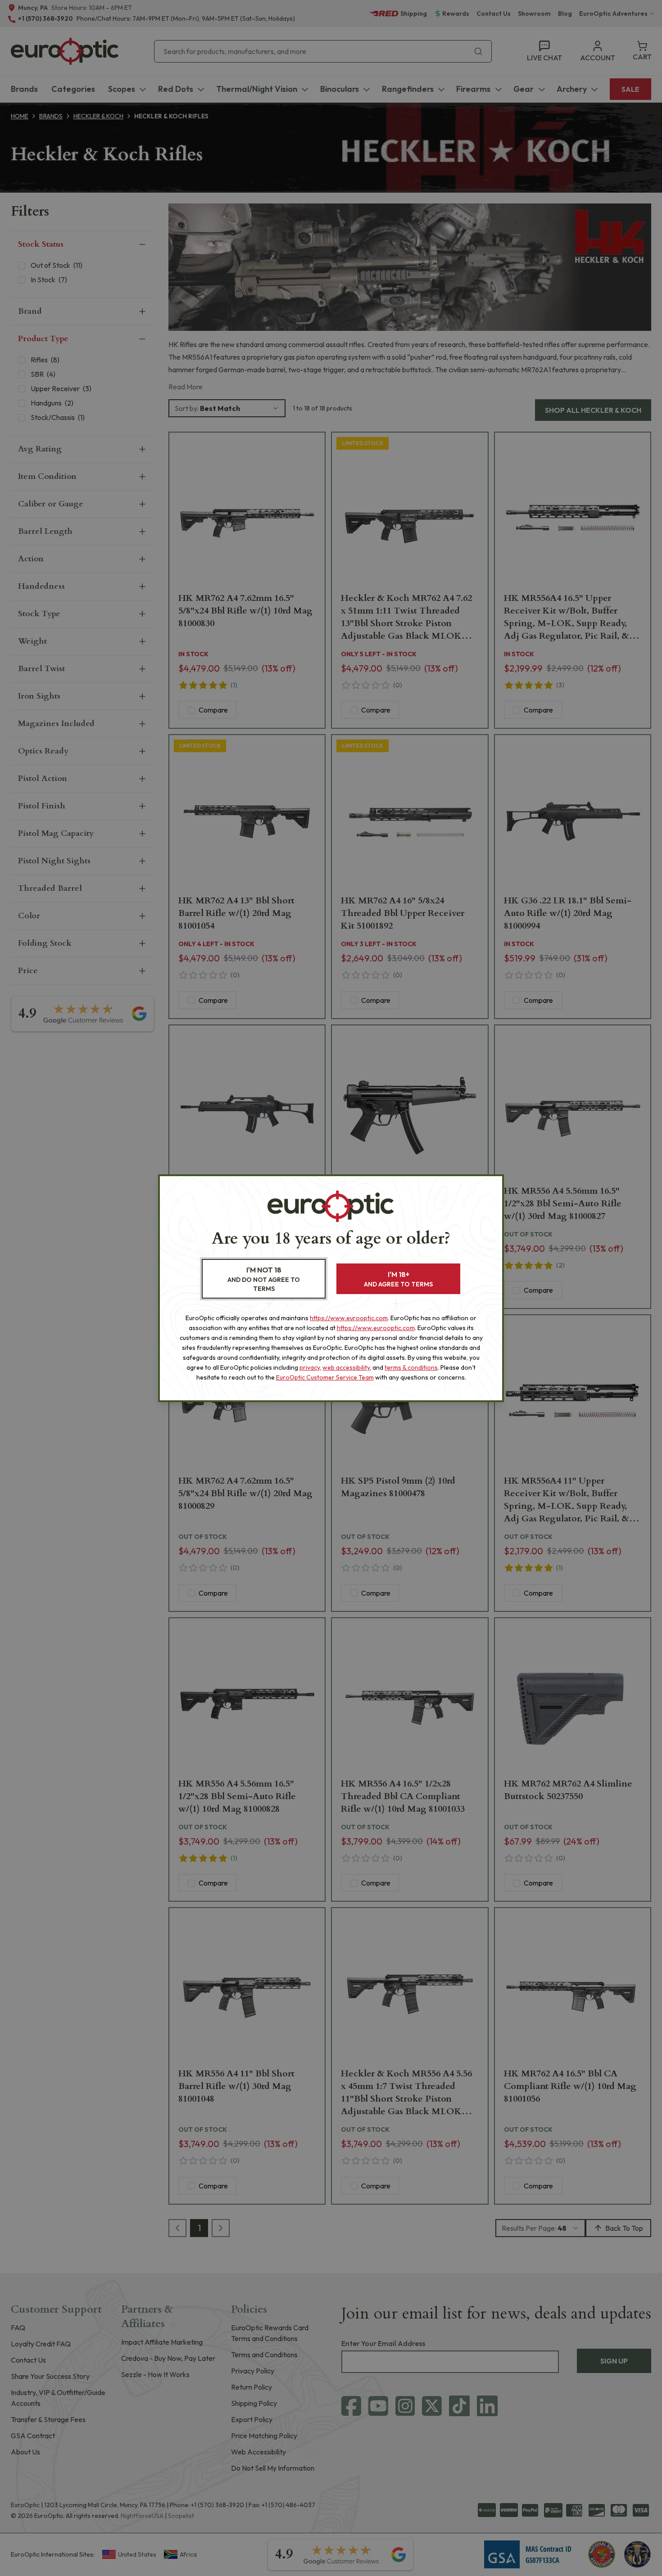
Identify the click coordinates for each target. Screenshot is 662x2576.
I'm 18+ (398, 1279)
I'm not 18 (264, 1279)
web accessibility (346, 1367)
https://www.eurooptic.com (349, 1318)
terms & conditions (411, 1367)
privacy (310, 1367)
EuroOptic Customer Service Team (325, 1377)
